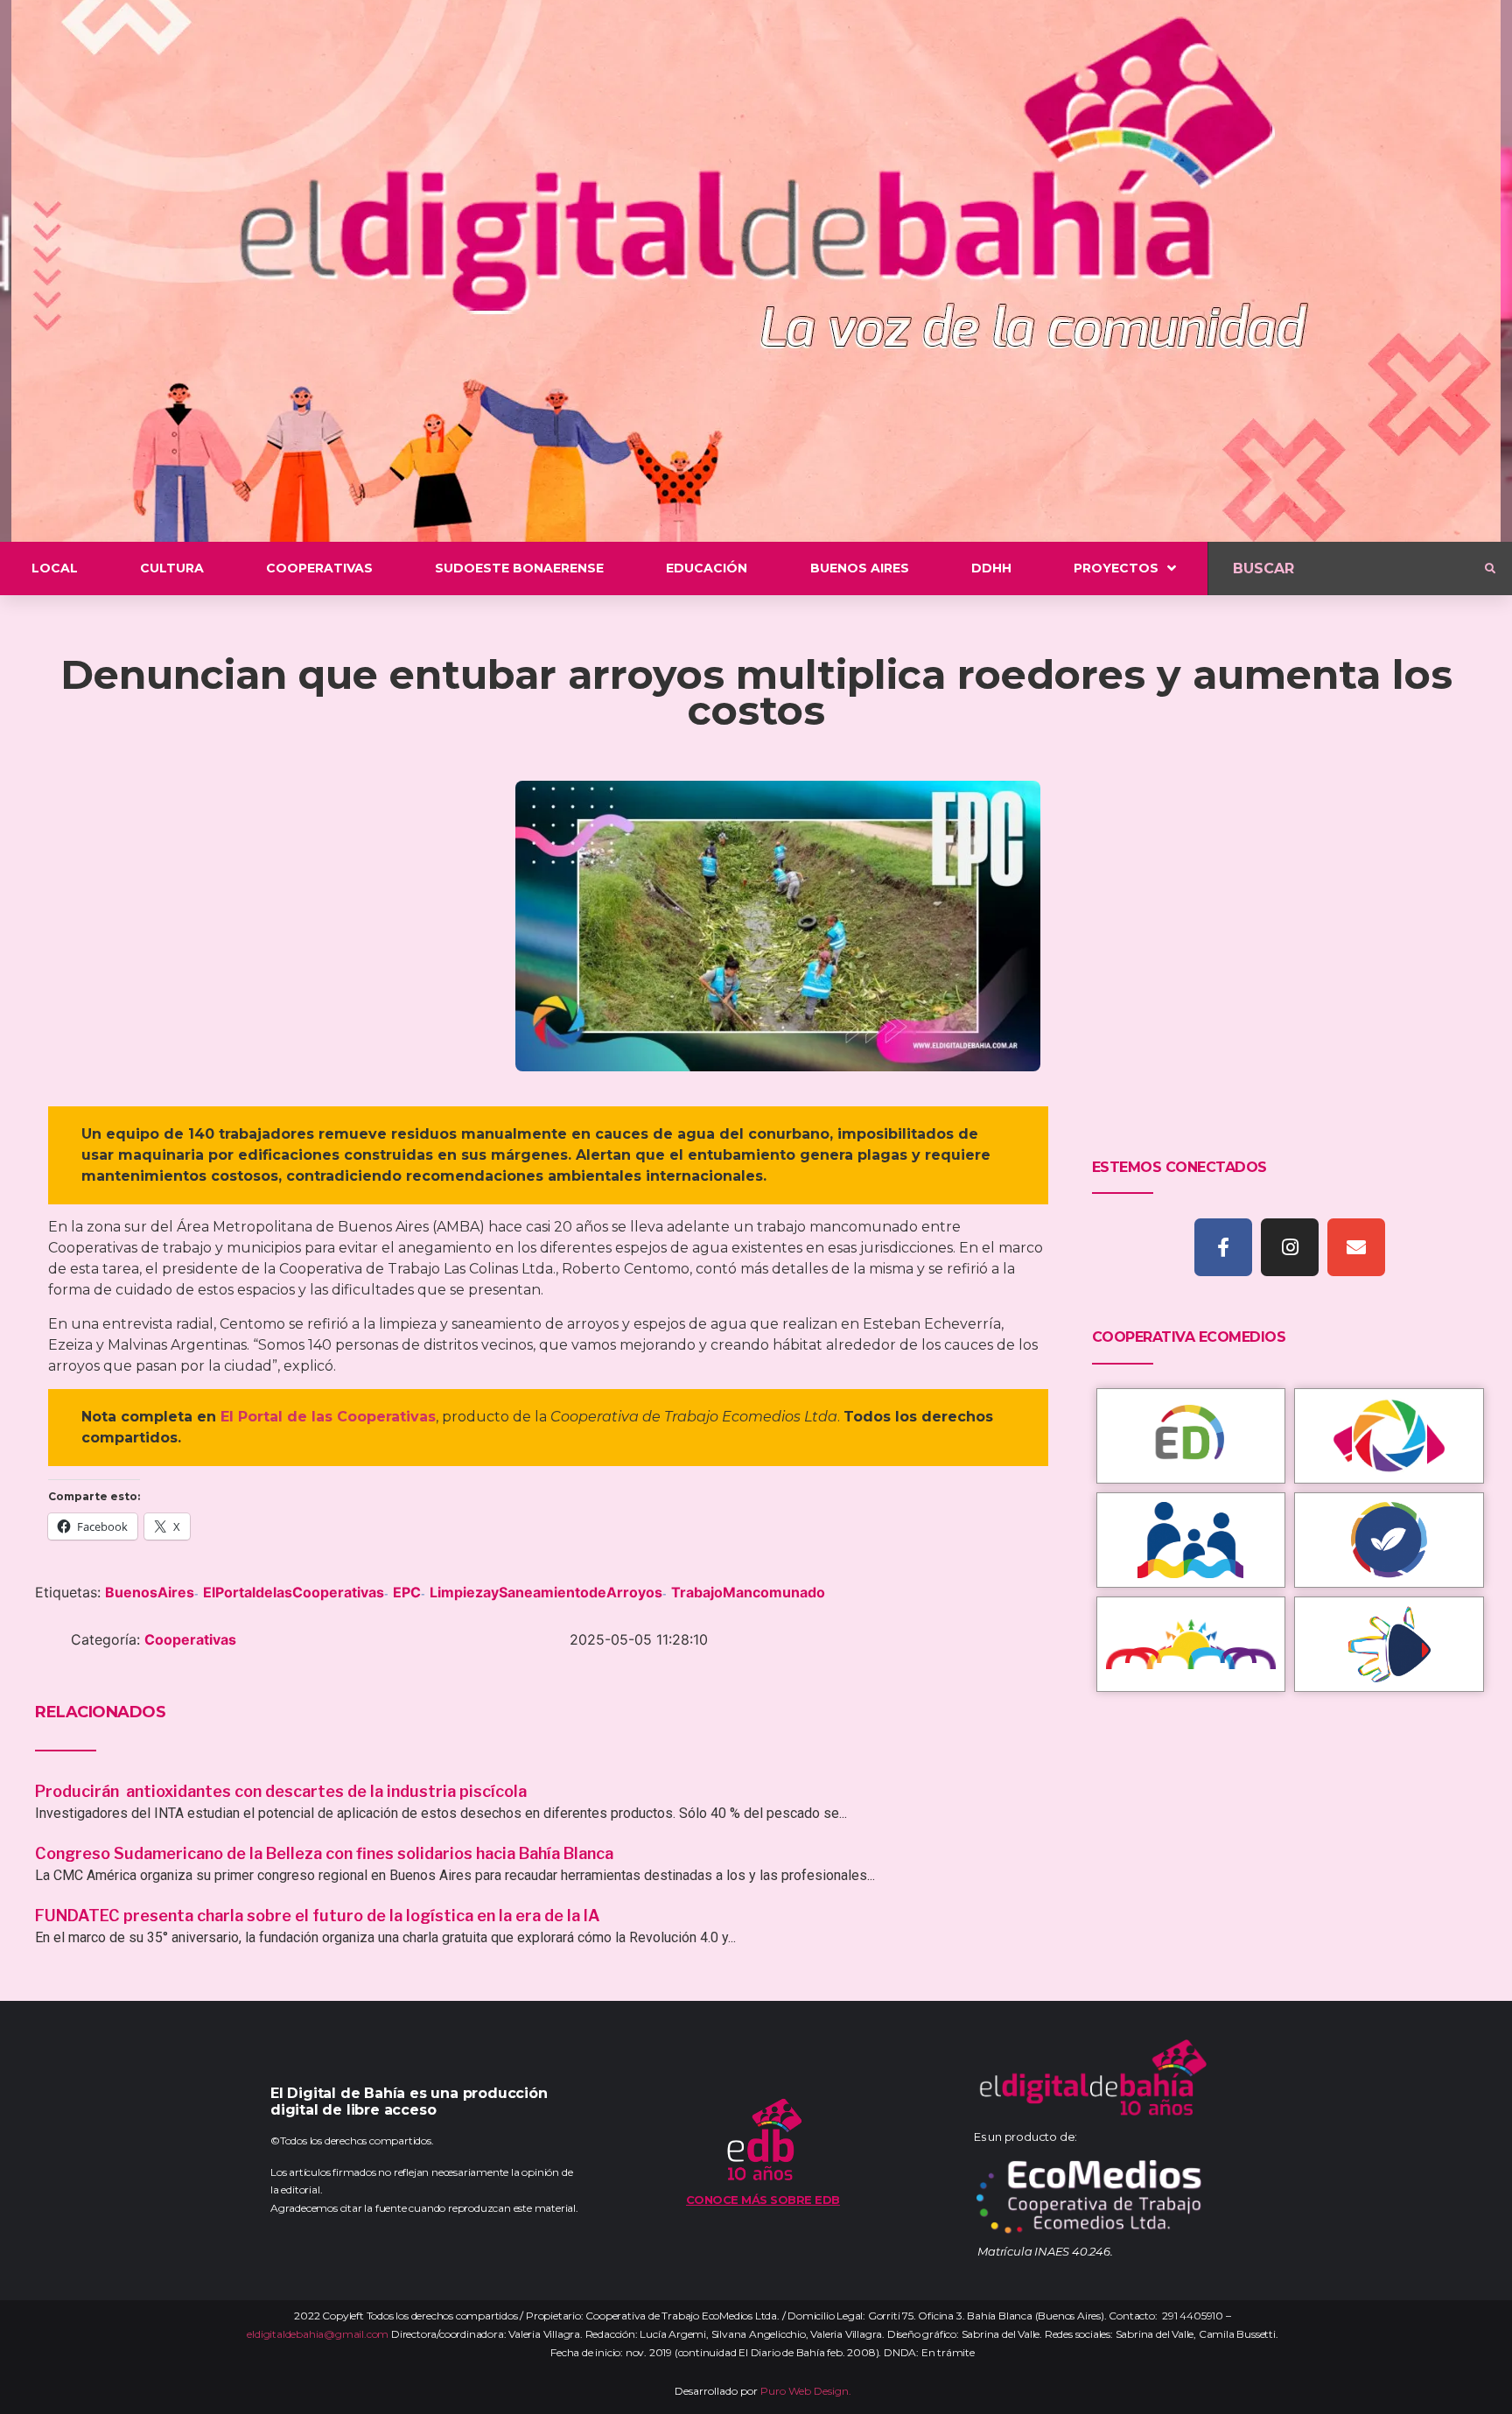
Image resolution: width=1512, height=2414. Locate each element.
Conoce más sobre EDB (763, 2200)
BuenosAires (150, 1592)
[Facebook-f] (1223, 1247)
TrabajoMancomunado (748, 1592)
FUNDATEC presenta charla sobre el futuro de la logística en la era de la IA (318, 1916)
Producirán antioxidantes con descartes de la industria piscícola (283, 1791)
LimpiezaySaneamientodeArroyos (546, 1592)
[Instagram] (1290, 1247)
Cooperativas (190, 1639)
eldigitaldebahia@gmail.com (318, 2334)
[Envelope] (1356, 1247)
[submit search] (1490, 569)
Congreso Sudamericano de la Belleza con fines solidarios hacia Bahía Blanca (324, 1853)
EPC (407, 1592)
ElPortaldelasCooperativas (294, 1592)
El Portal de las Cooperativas (328, 1417)
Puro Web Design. (806, 2391)
